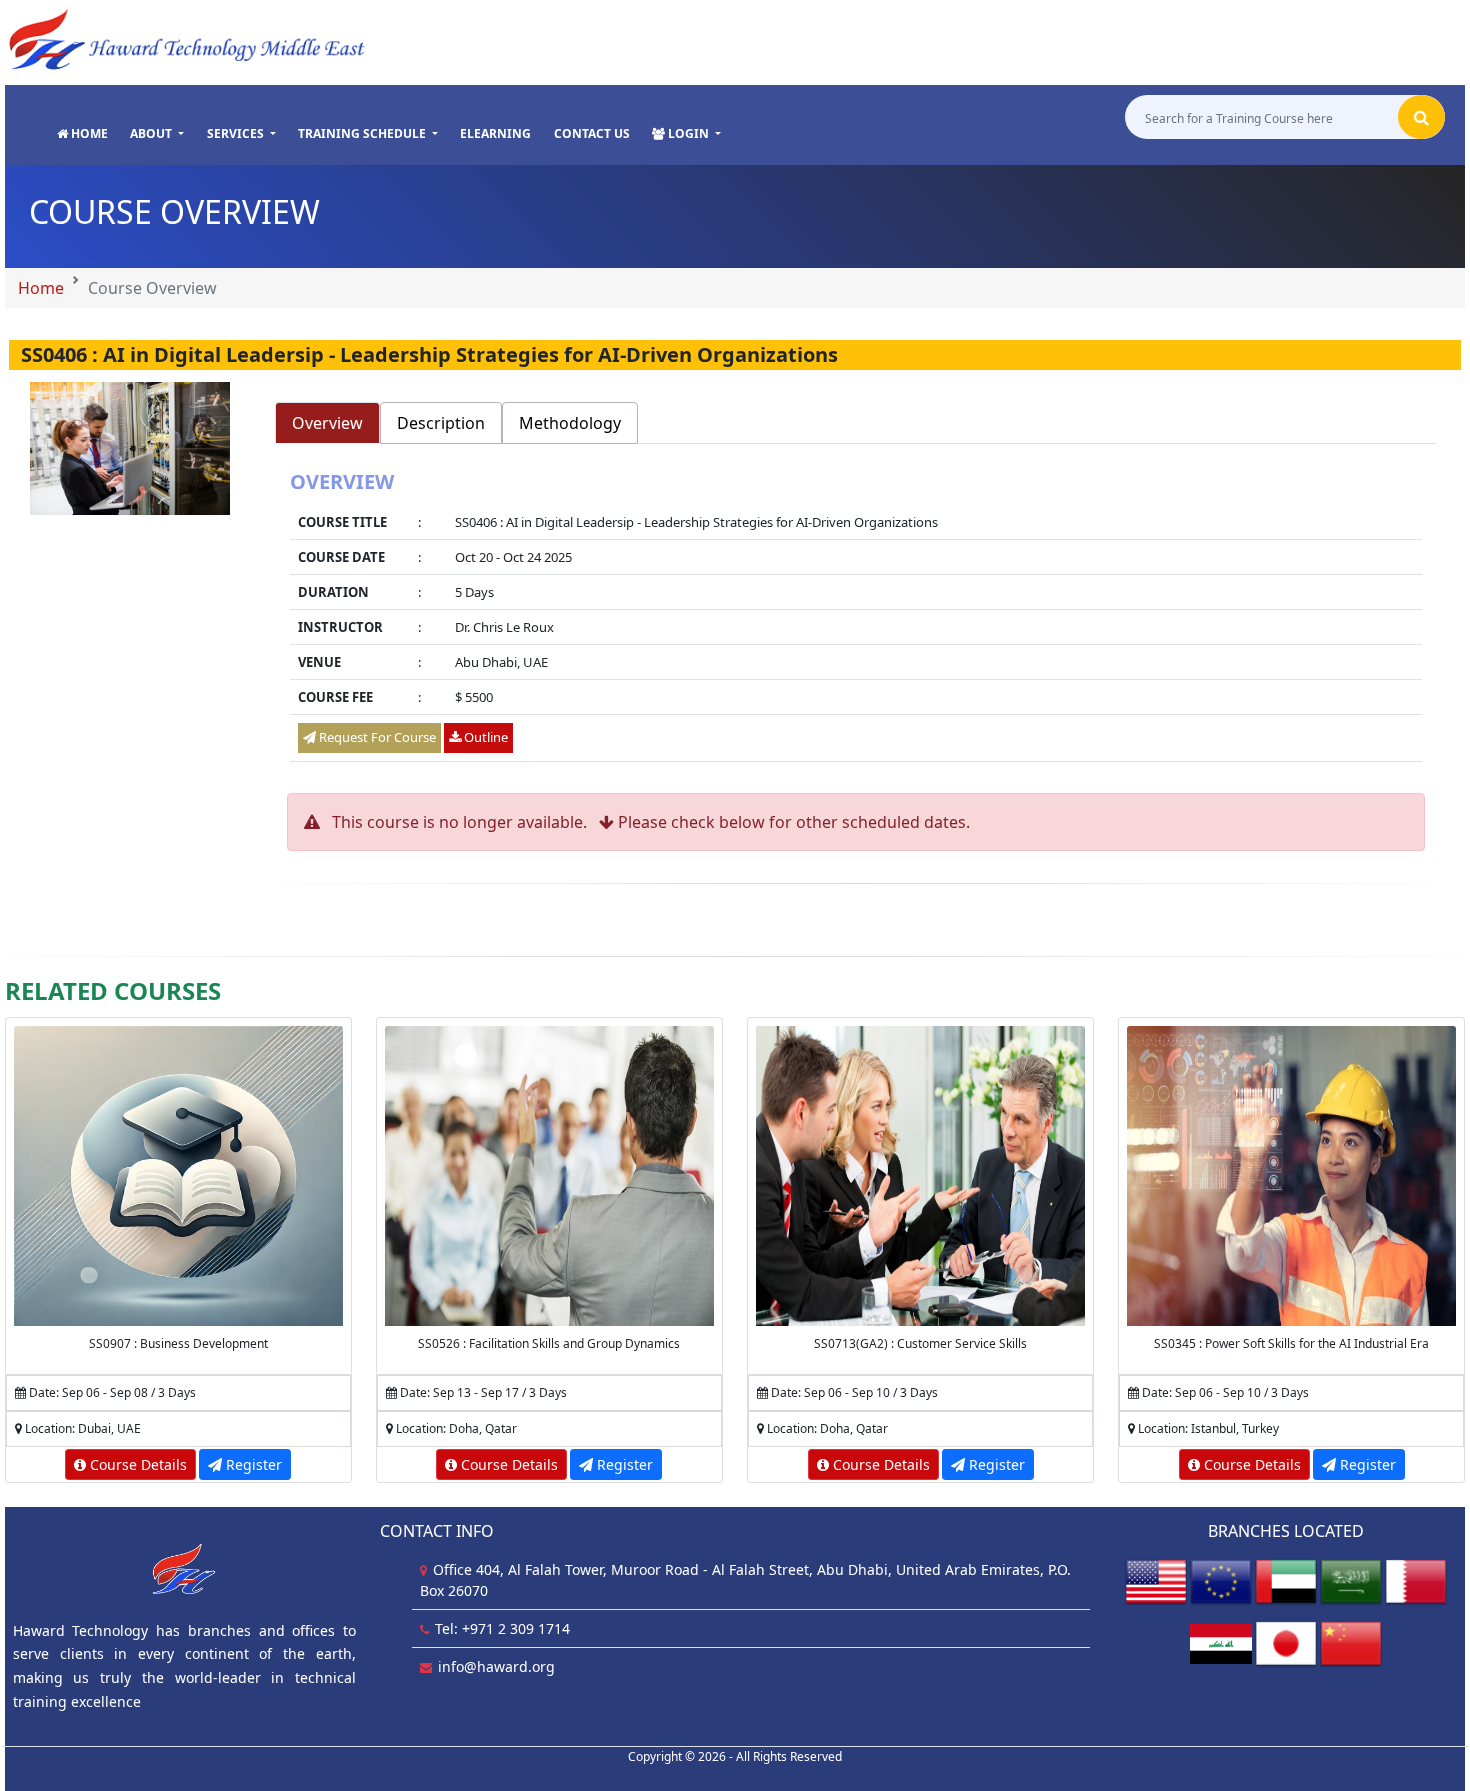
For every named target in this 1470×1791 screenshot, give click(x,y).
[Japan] (1286, 1642)
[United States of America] (1156, 1580)
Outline (484, 737)
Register (252, 1464)
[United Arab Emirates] (1286, 1580)
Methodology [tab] (570, 423)
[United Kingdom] (1221, 1580)
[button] (157, 134)
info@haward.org (496, 1666)
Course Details (136, 1464)
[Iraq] (1221, 1642)
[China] (1351, 1642)
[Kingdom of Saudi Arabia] (1351, 1580)
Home (41, 288)
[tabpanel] (856, 618)
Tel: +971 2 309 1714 (502, 1628)
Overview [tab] (327, 423)
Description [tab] (441, 423)
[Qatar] (1416, 1580)
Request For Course (376, 737)
